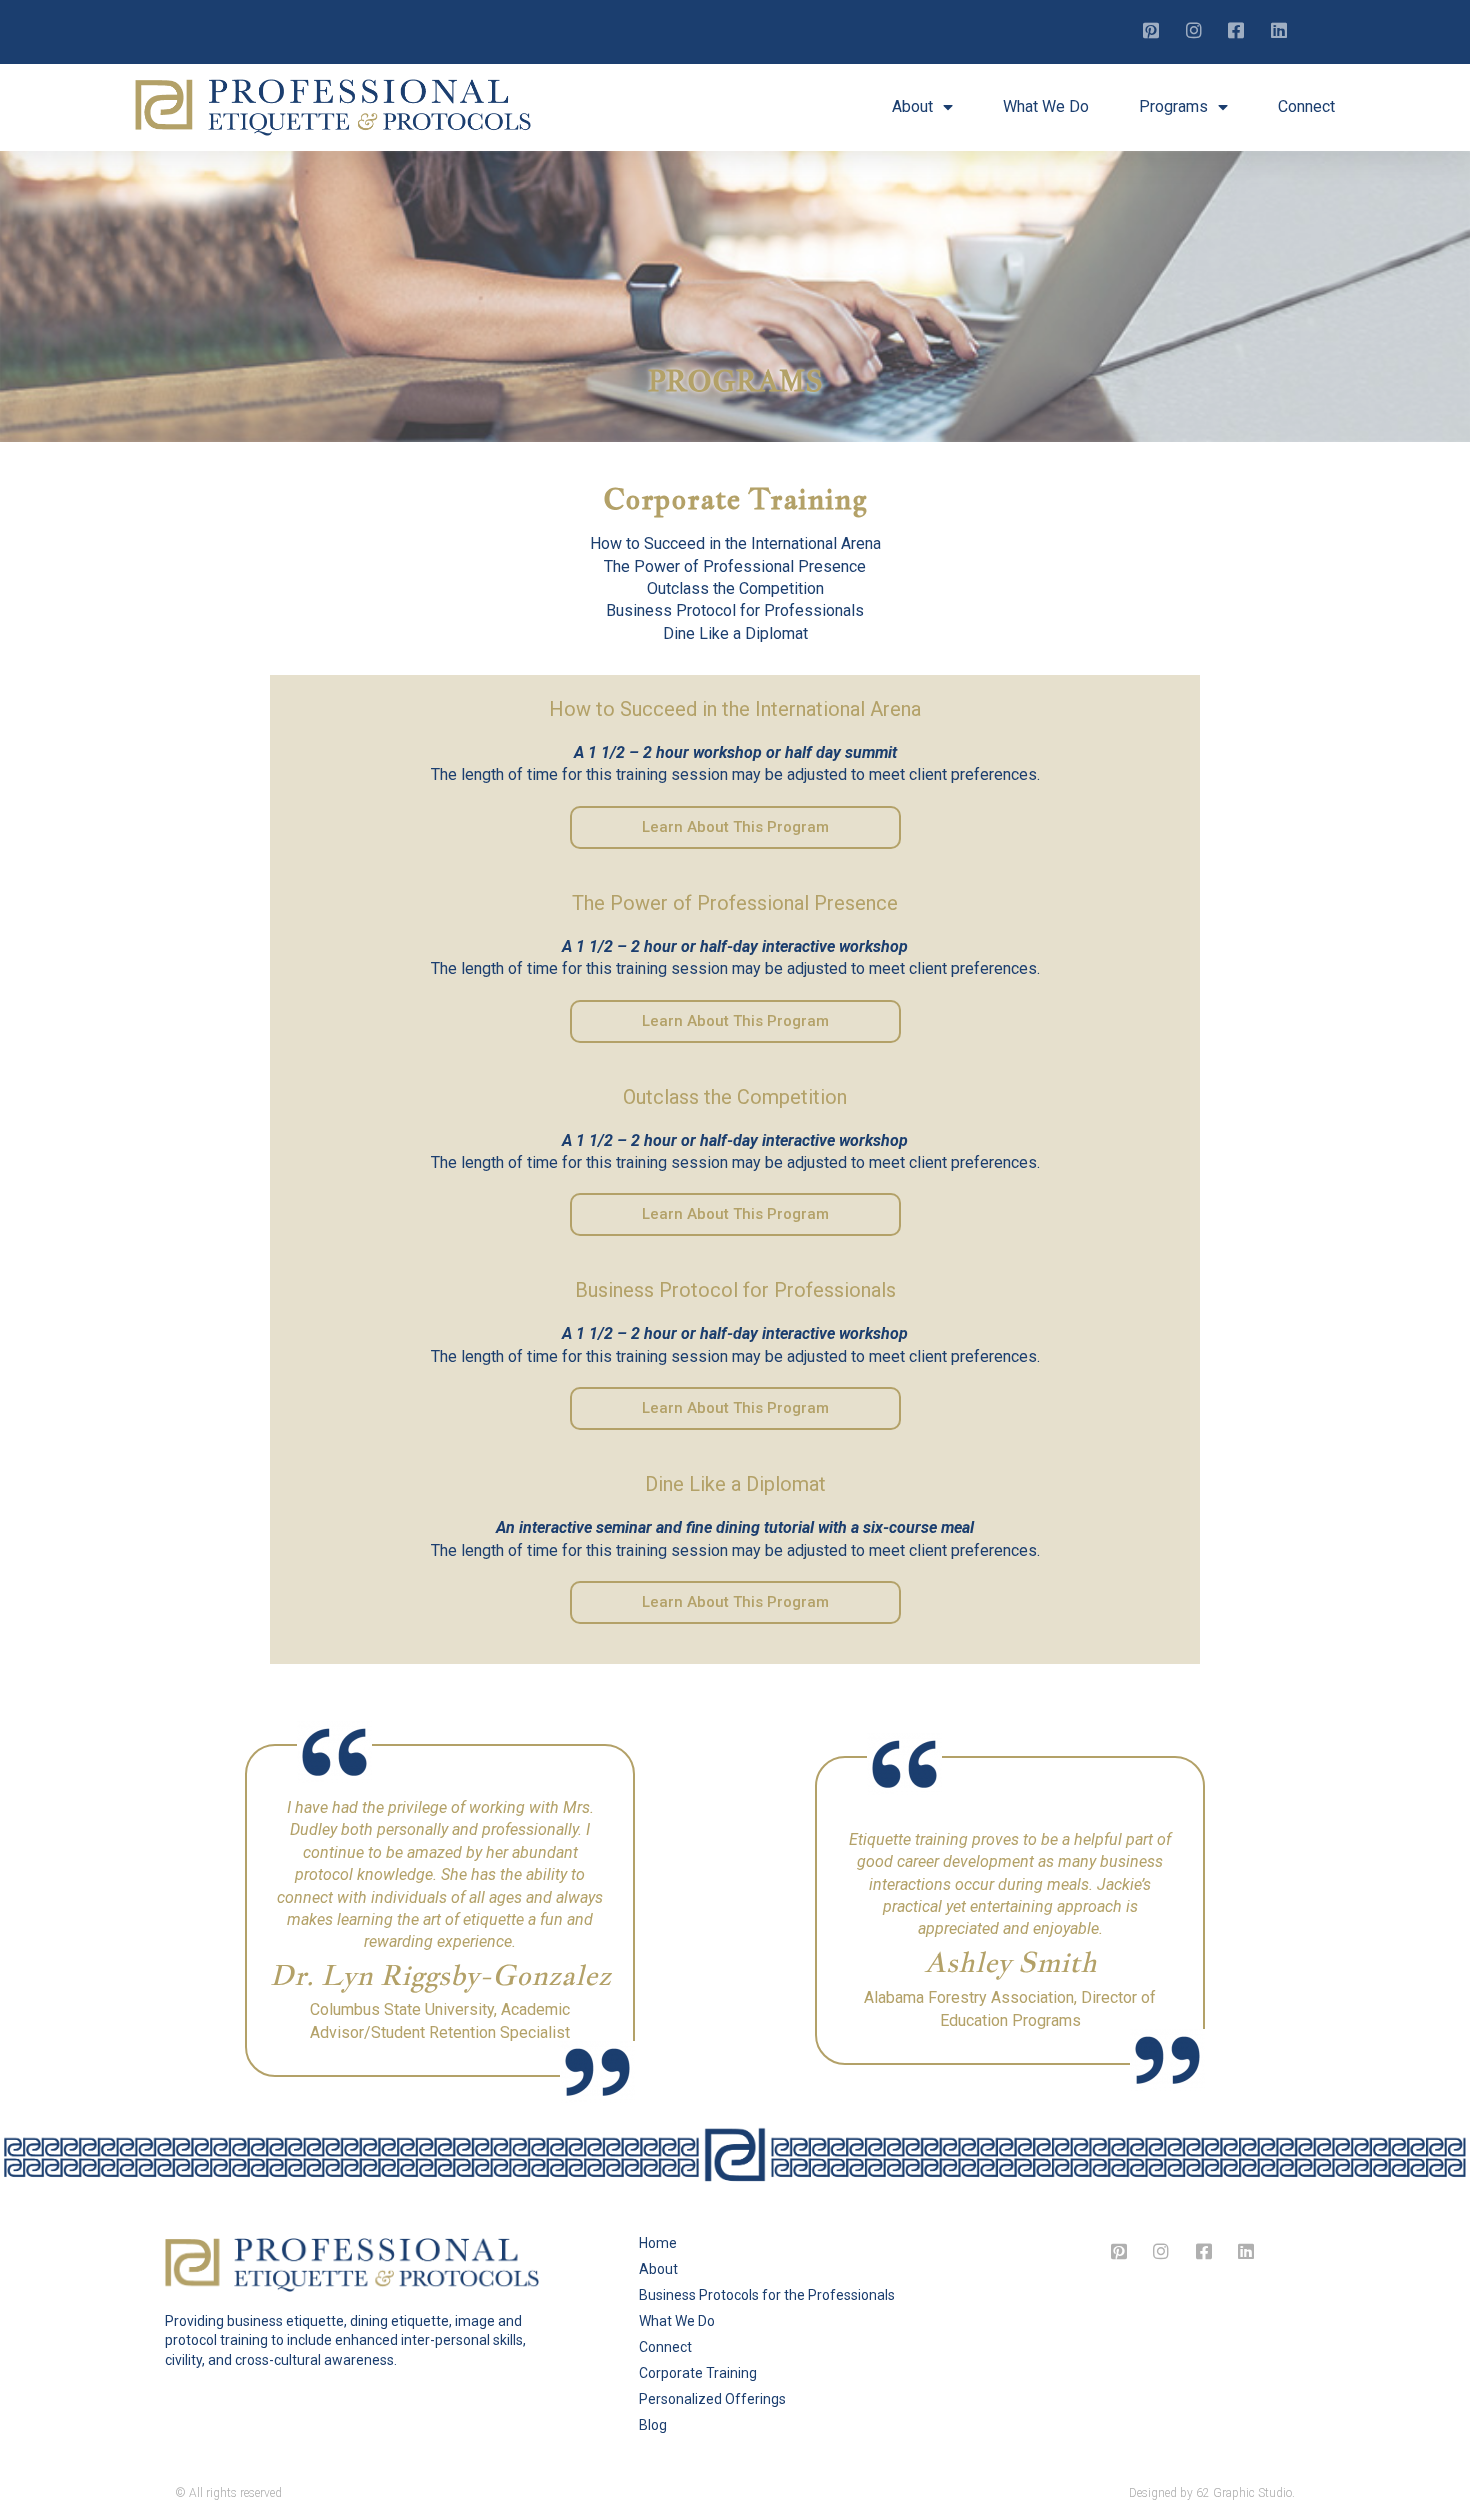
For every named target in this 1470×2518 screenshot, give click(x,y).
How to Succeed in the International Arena (735, 543)
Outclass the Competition (735, 588)
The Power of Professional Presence (735, 566)
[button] (735, 827)
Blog (653, 2425)
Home (658, 2243)
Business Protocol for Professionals (735, 610)
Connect (1306, 106)
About (912, 106)
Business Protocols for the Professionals (767, 2295)
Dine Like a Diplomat (735, 633)
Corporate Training (698, 2373)
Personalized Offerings (712, 2399)
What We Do (1046, 106)
